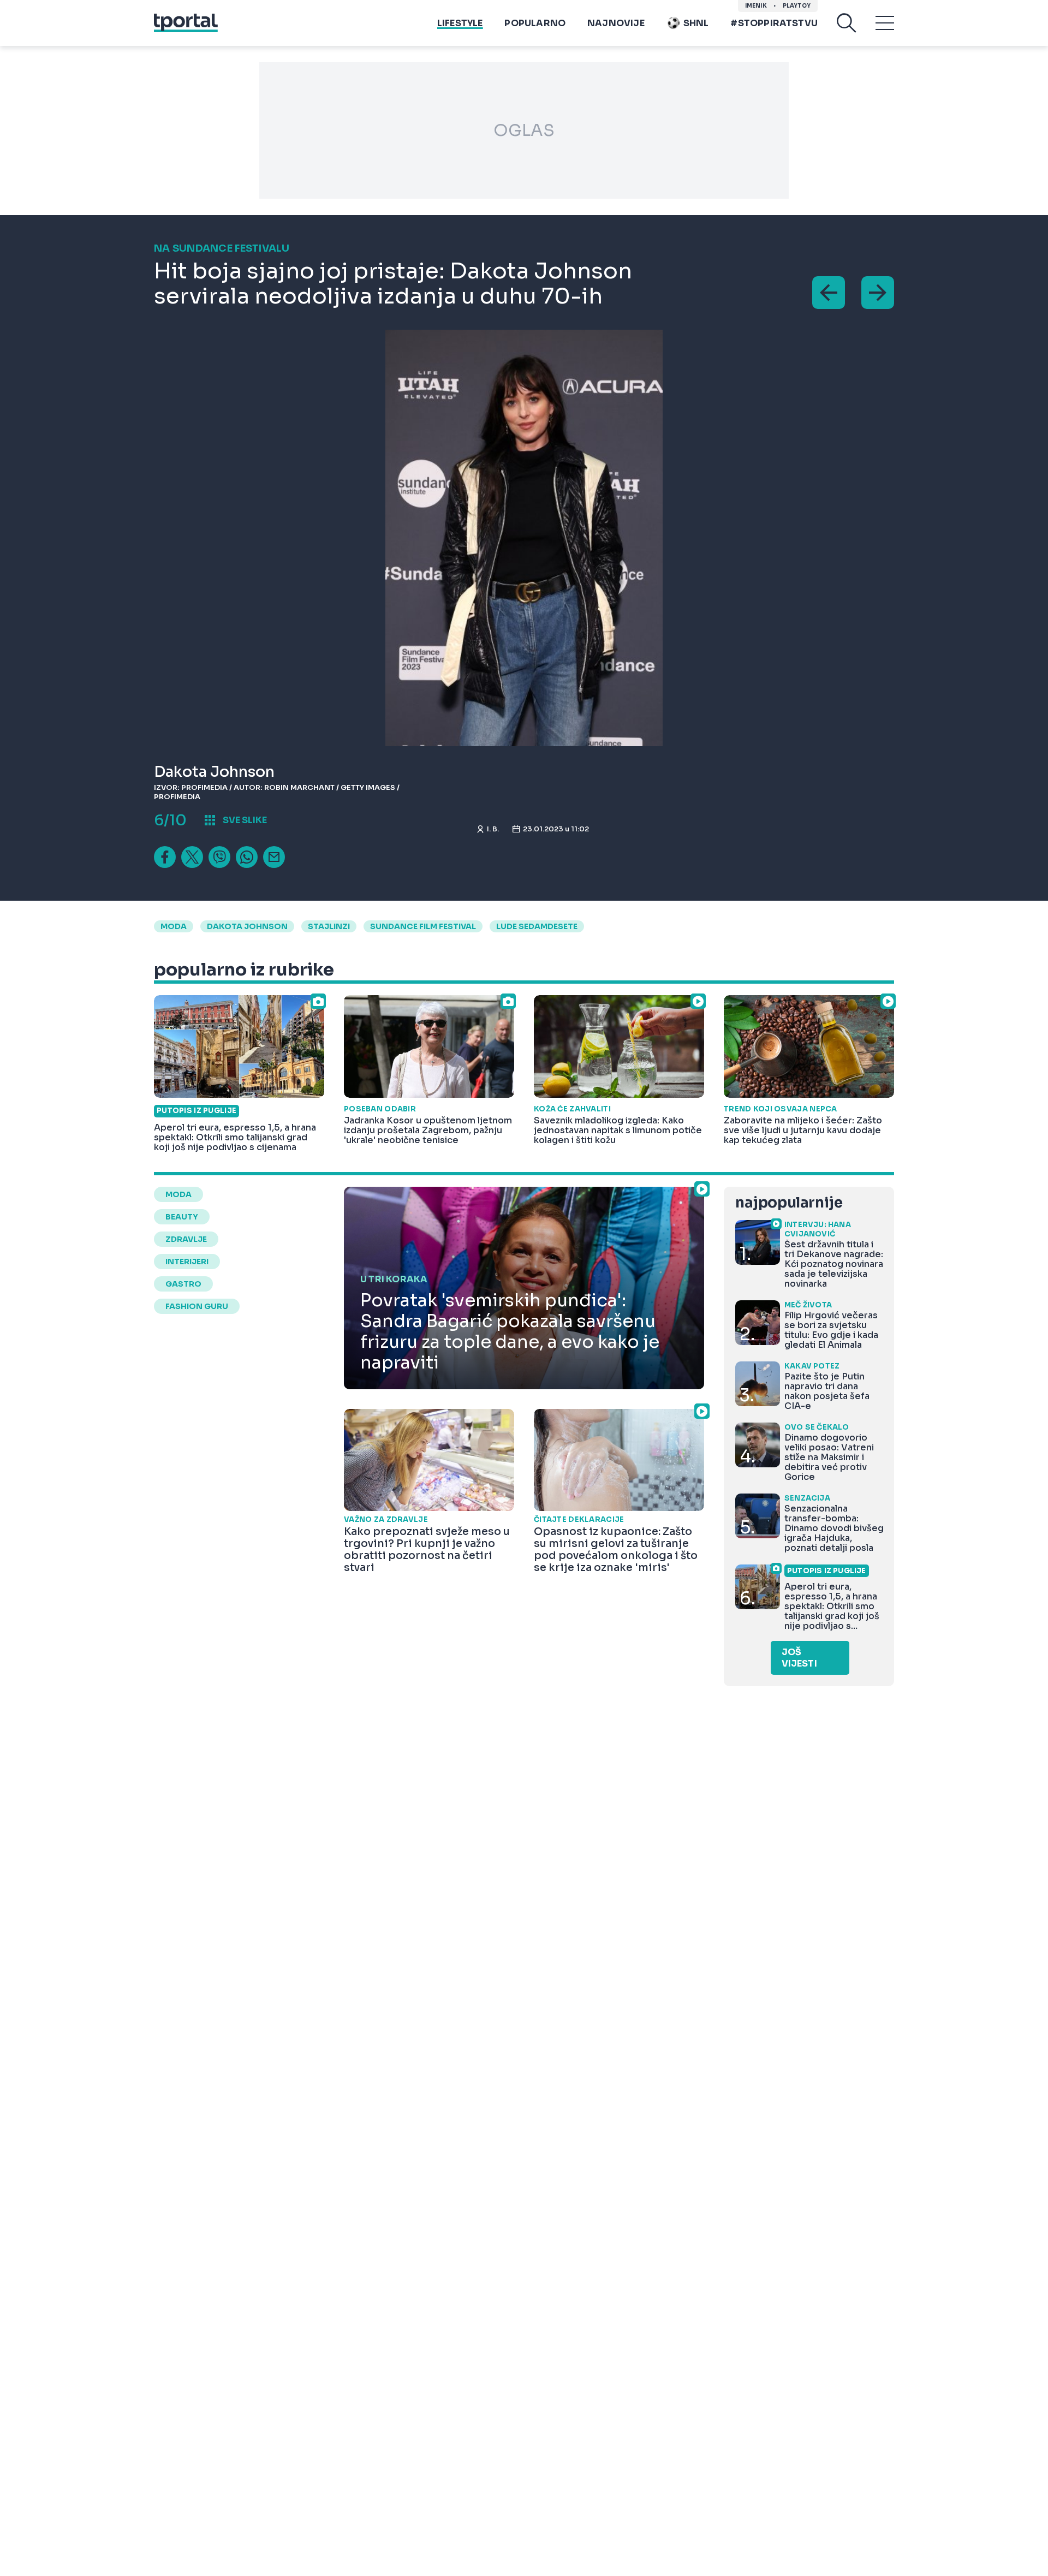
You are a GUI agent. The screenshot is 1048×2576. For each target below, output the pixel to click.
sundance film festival (423, 926)
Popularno (535, 23)
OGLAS (524, 130)
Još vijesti (799, 1658)
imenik (756, 6)
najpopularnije (789, 1203)
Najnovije (616, 23)
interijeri (187, 1262)
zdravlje (186, 1239)
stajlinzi (329, 926)
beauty (182, 1217)
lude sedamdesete (537, 926)
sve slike (245, 820)
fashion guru (197, 1306)
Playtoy (797, 6)
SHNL (696, 23)
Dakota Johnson (247, 926)
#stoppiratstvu (774, 23)
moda (174, 926)
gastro (183, 1284)
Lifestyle (460, 23)
